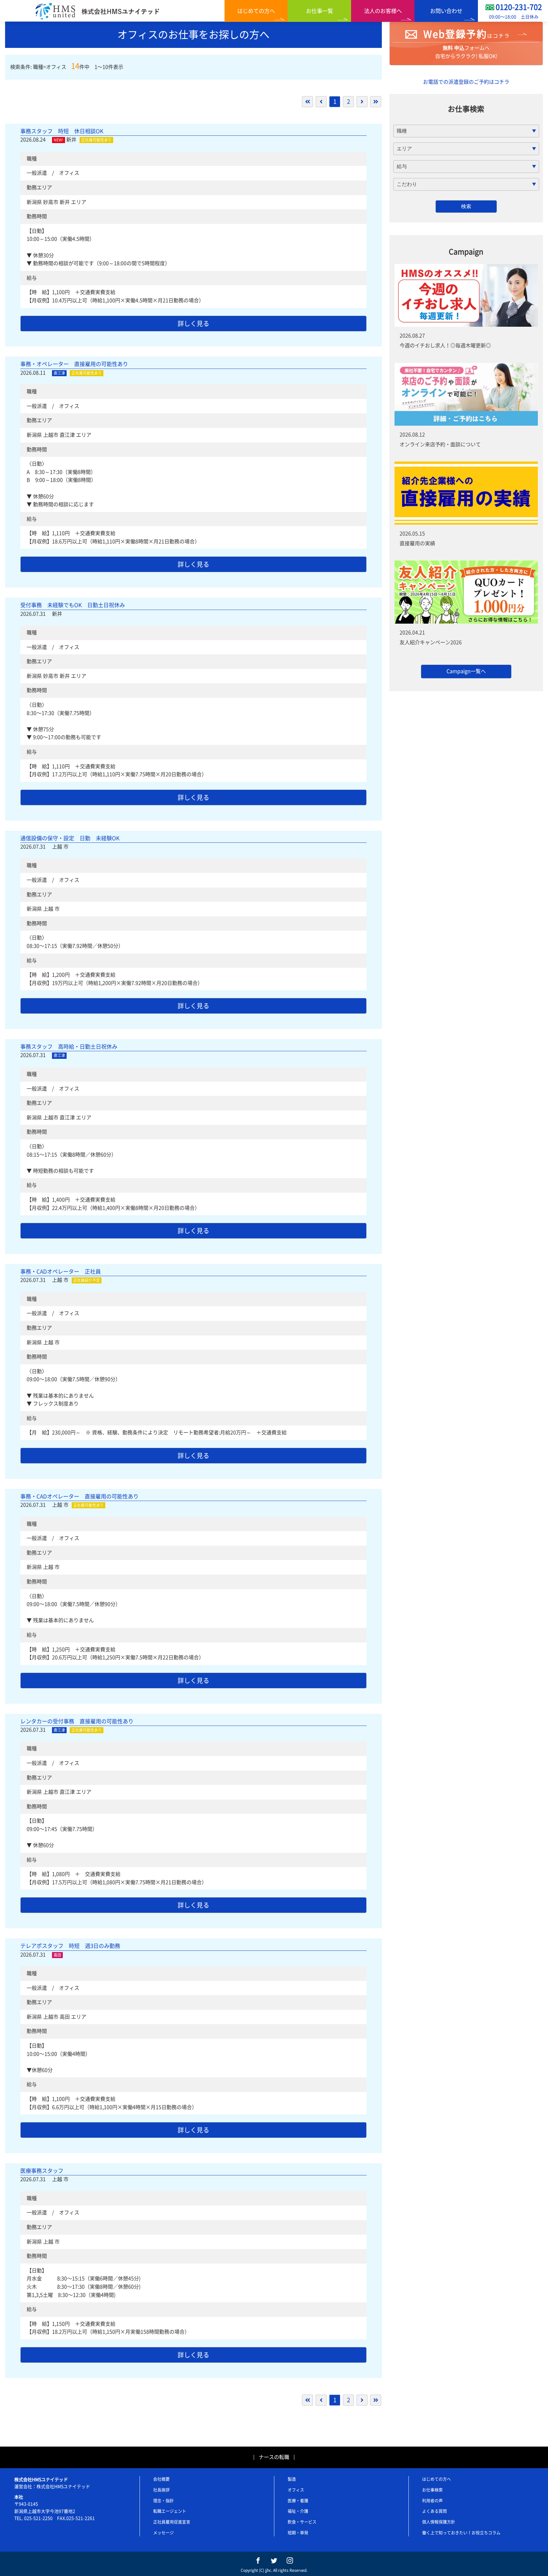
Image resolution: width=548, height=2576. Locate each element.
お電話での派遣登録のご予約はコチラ (466, 82)
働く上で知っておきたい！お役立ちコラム (461, 2533)
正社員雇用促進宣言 (172, 2522)
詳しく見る (193, 324)
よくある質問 (434, 2511)
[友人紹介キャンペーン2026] (466, 592)
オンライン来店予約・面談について (440, 444)
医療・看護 (298, 2501)
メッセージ (163, 2533)
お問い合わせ (446, 11)
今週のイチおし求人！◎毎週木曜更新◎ (445, 345)
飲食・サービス (302, 2522)
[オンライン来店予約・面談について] (466, 394)
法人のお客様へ (383, 11)
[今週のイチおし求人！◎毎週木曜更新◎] (466, 295)
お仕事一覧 (320, 11)
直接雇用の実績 (417, 543)
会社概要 (161, 2479)
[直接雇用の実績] (466, 493)
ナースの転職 (274, 2457)
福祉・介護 (298, 2511)
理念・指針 (163, 2501)
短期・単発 (298, 2533)
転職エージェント (170, 2511)
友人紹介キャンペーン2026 (431, 642)
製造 (292, 2479)
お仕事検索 (432, 2490)
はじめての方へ (256, 11)
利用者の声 (432, 2501)
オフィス (296, 2490)
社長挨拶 (161, 2490)
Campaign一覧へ (466, 671)
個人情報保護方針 (439, 2522)
